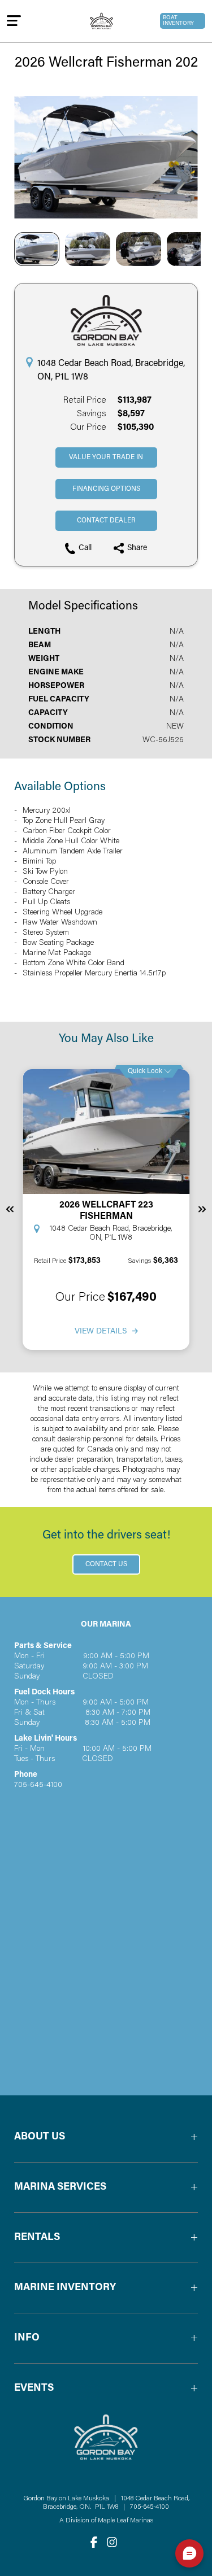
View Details (101, 1332)
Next (202, 1209)
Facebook (94, 2542)
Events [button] (34, 2388)
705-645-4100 (150, 2507)
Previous (10, 1209)
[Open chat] (189, 2553)
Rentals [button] (37, 2238)
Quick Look (145, 1071)
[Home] (101, 21)
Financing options (106, 489)
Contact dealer (106, 521)
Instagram (112, 2542)
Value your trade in (106, 457)
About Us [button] (40, 2137)
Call (85, 548)
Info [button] (27, 2338)
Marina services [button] (60, 2187)
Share (137, 548)
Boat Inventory (178, 21)
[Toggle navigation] (14, 21)
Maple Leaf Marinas (126, 2521)
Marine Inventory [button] (65, 2288)
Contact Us (106, 1564)
